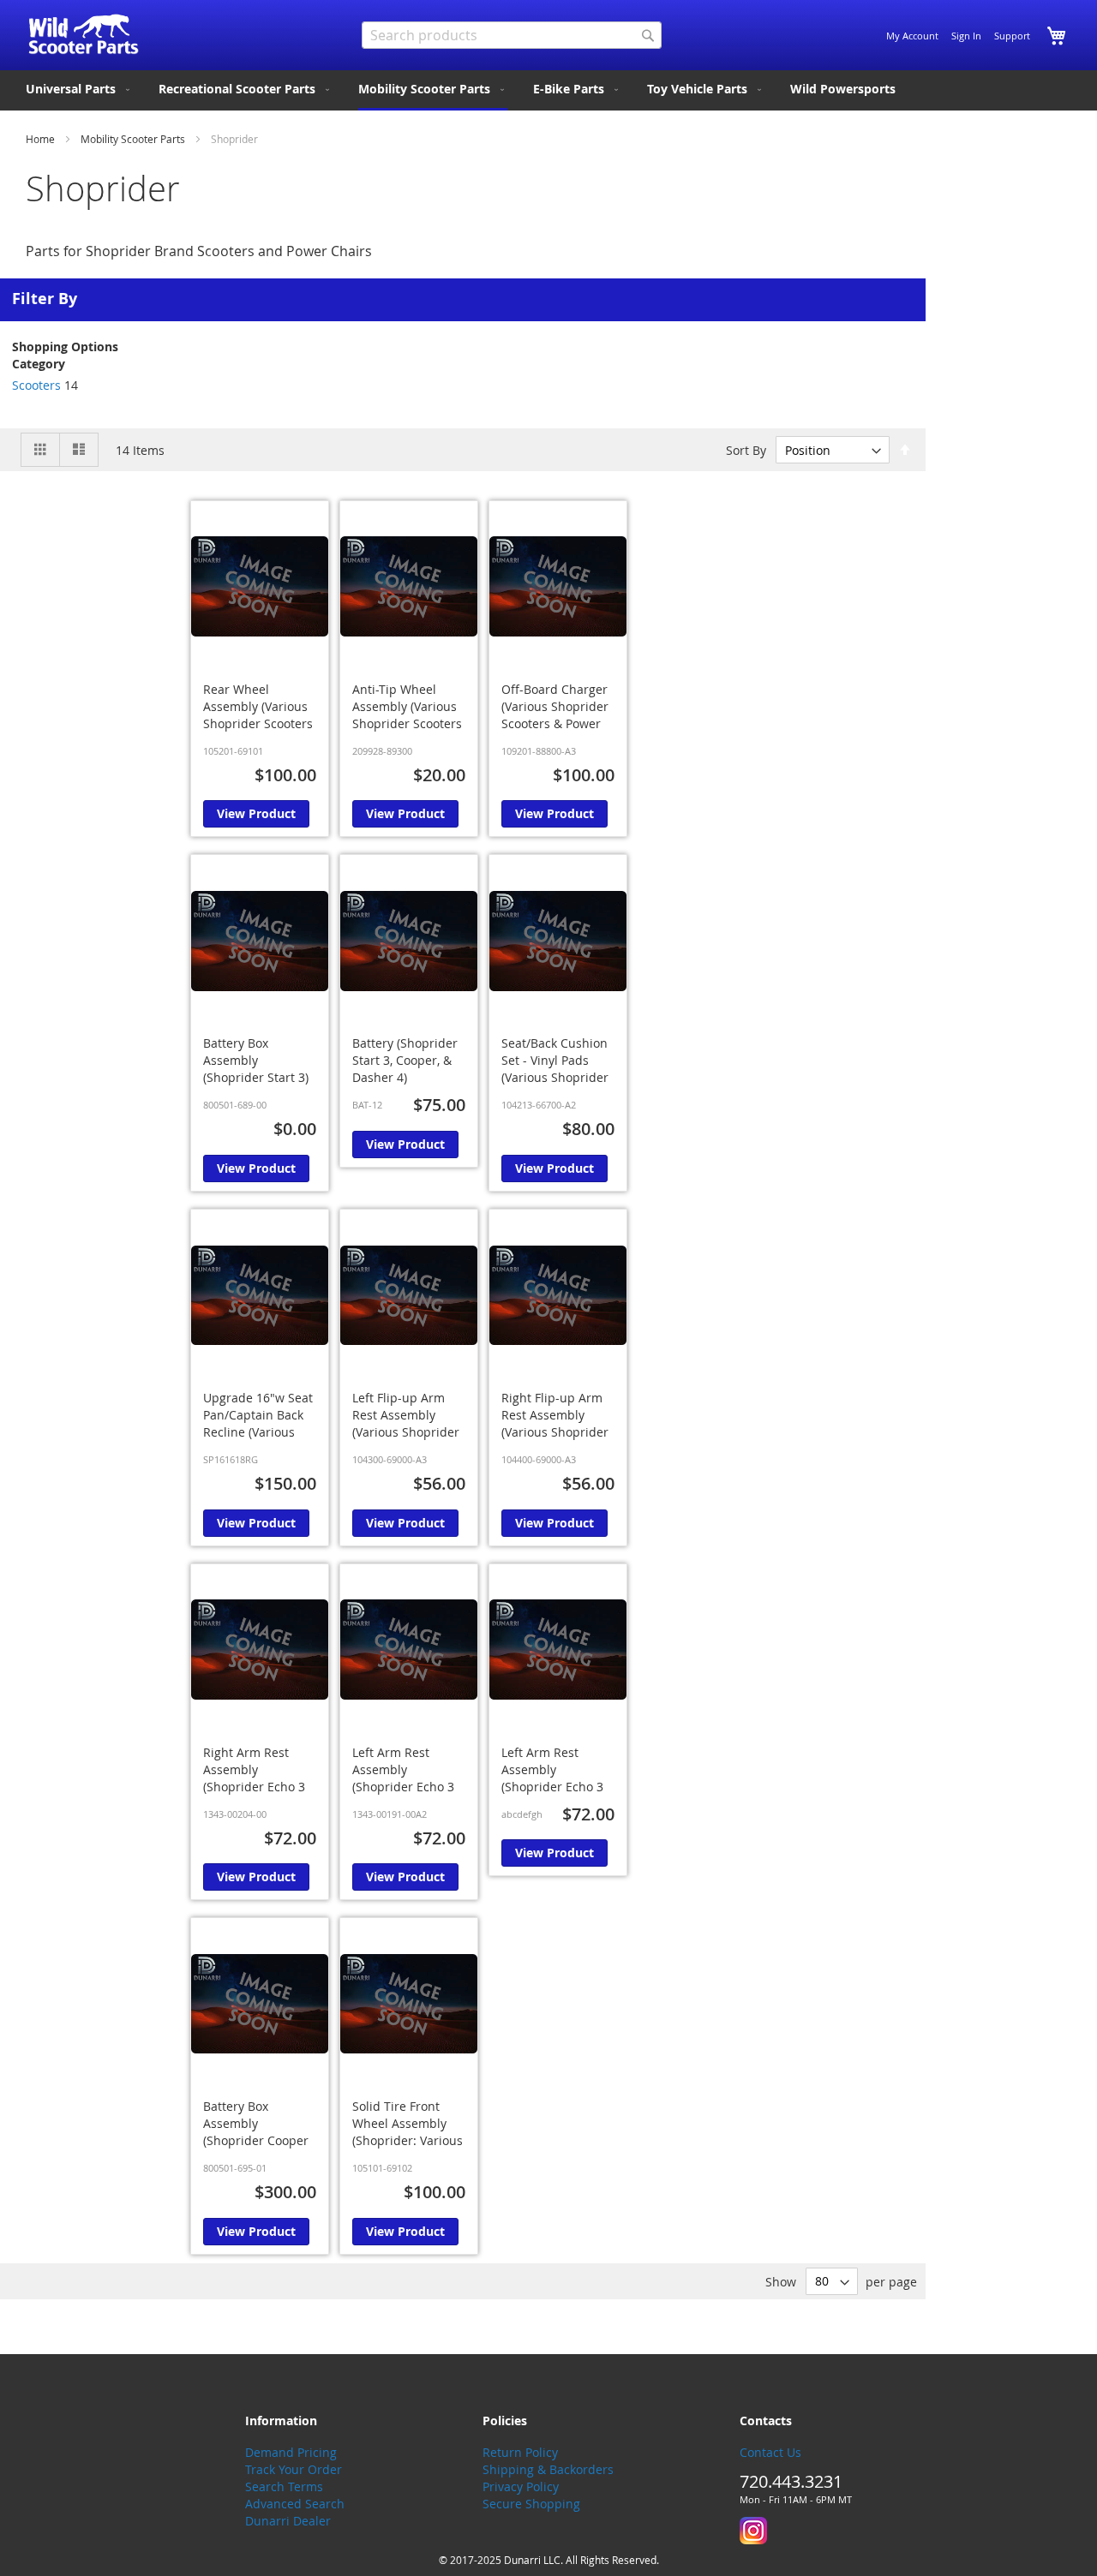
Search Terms (284, 2486)
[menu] (548, 90)
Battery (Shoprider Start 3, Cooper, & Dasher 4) (405, 1060)
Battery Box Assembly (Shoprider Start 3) (256, 1060)
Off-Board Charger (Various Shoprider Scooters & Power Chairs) (555, 715)
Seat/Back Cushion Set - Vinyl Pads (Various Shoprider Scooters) (555, 1069)
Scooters (36, 385)
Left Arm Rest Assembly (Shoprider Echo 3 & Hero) (403, 1778)
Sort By (746, 449)
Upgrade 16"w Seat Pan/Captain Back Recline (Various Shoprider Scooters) (260, 1423)
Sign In (966, 36)
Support (1012, 36)
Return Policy (520, 2452)
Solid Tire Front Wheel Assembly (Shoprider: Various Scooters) (408, 2132)
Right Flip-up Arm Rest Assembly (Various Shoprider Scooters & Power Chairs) (555, 1432)
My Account (912, 36)
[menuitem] (79, 89)
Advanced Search (295, 2504)
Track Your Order (294, 2469)
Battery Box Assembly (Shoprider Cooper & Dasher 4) (256, 2132)
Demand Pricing (291, 2452)
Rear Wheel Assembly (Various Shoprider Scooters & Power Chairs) (258, 715)
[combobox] (512, 35)
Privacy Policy (521, 2486)
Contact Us (770, 2452)
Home (42, 139)
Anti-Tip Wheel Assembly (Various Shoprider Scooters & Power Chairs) (407, 715)
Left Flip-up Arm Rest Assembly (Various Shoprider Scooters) (406, 1423)
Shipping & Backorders (548, 2469)
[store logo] (84, 34)
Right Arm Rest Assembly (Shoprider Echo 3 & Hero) (254, 1778)
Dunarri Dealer (288, 2521)
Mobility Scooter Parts (134, 139)
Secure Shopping (531, 2504)
